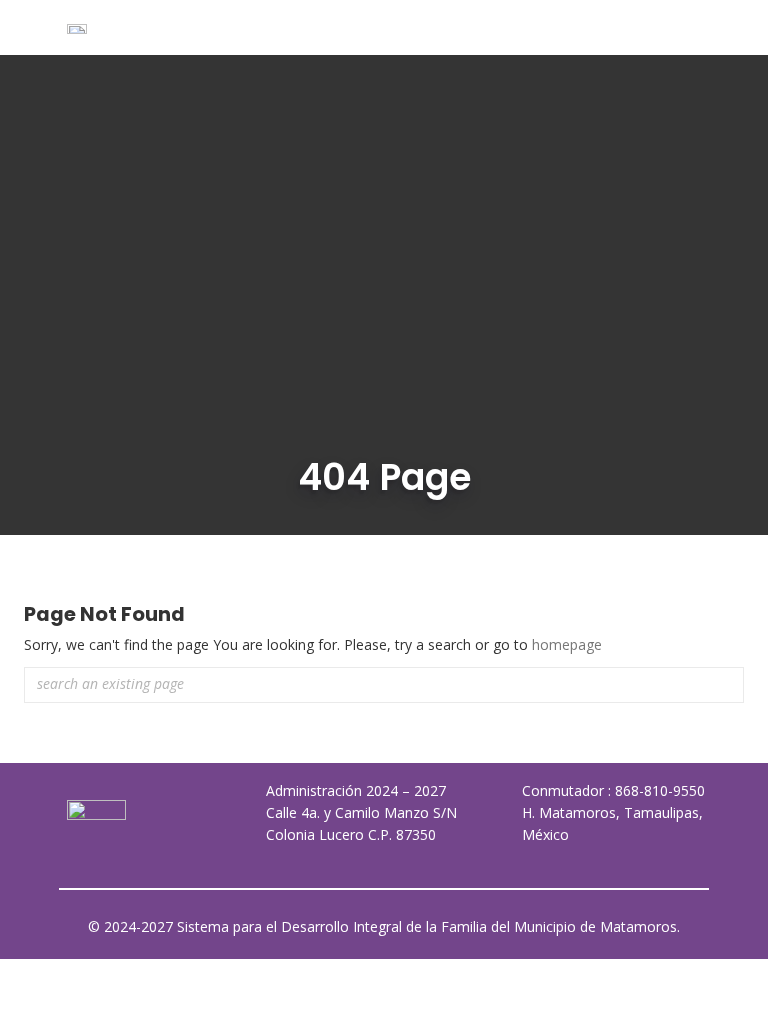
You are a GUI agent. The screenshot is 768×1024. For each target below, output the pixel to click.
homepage (567, 644)
